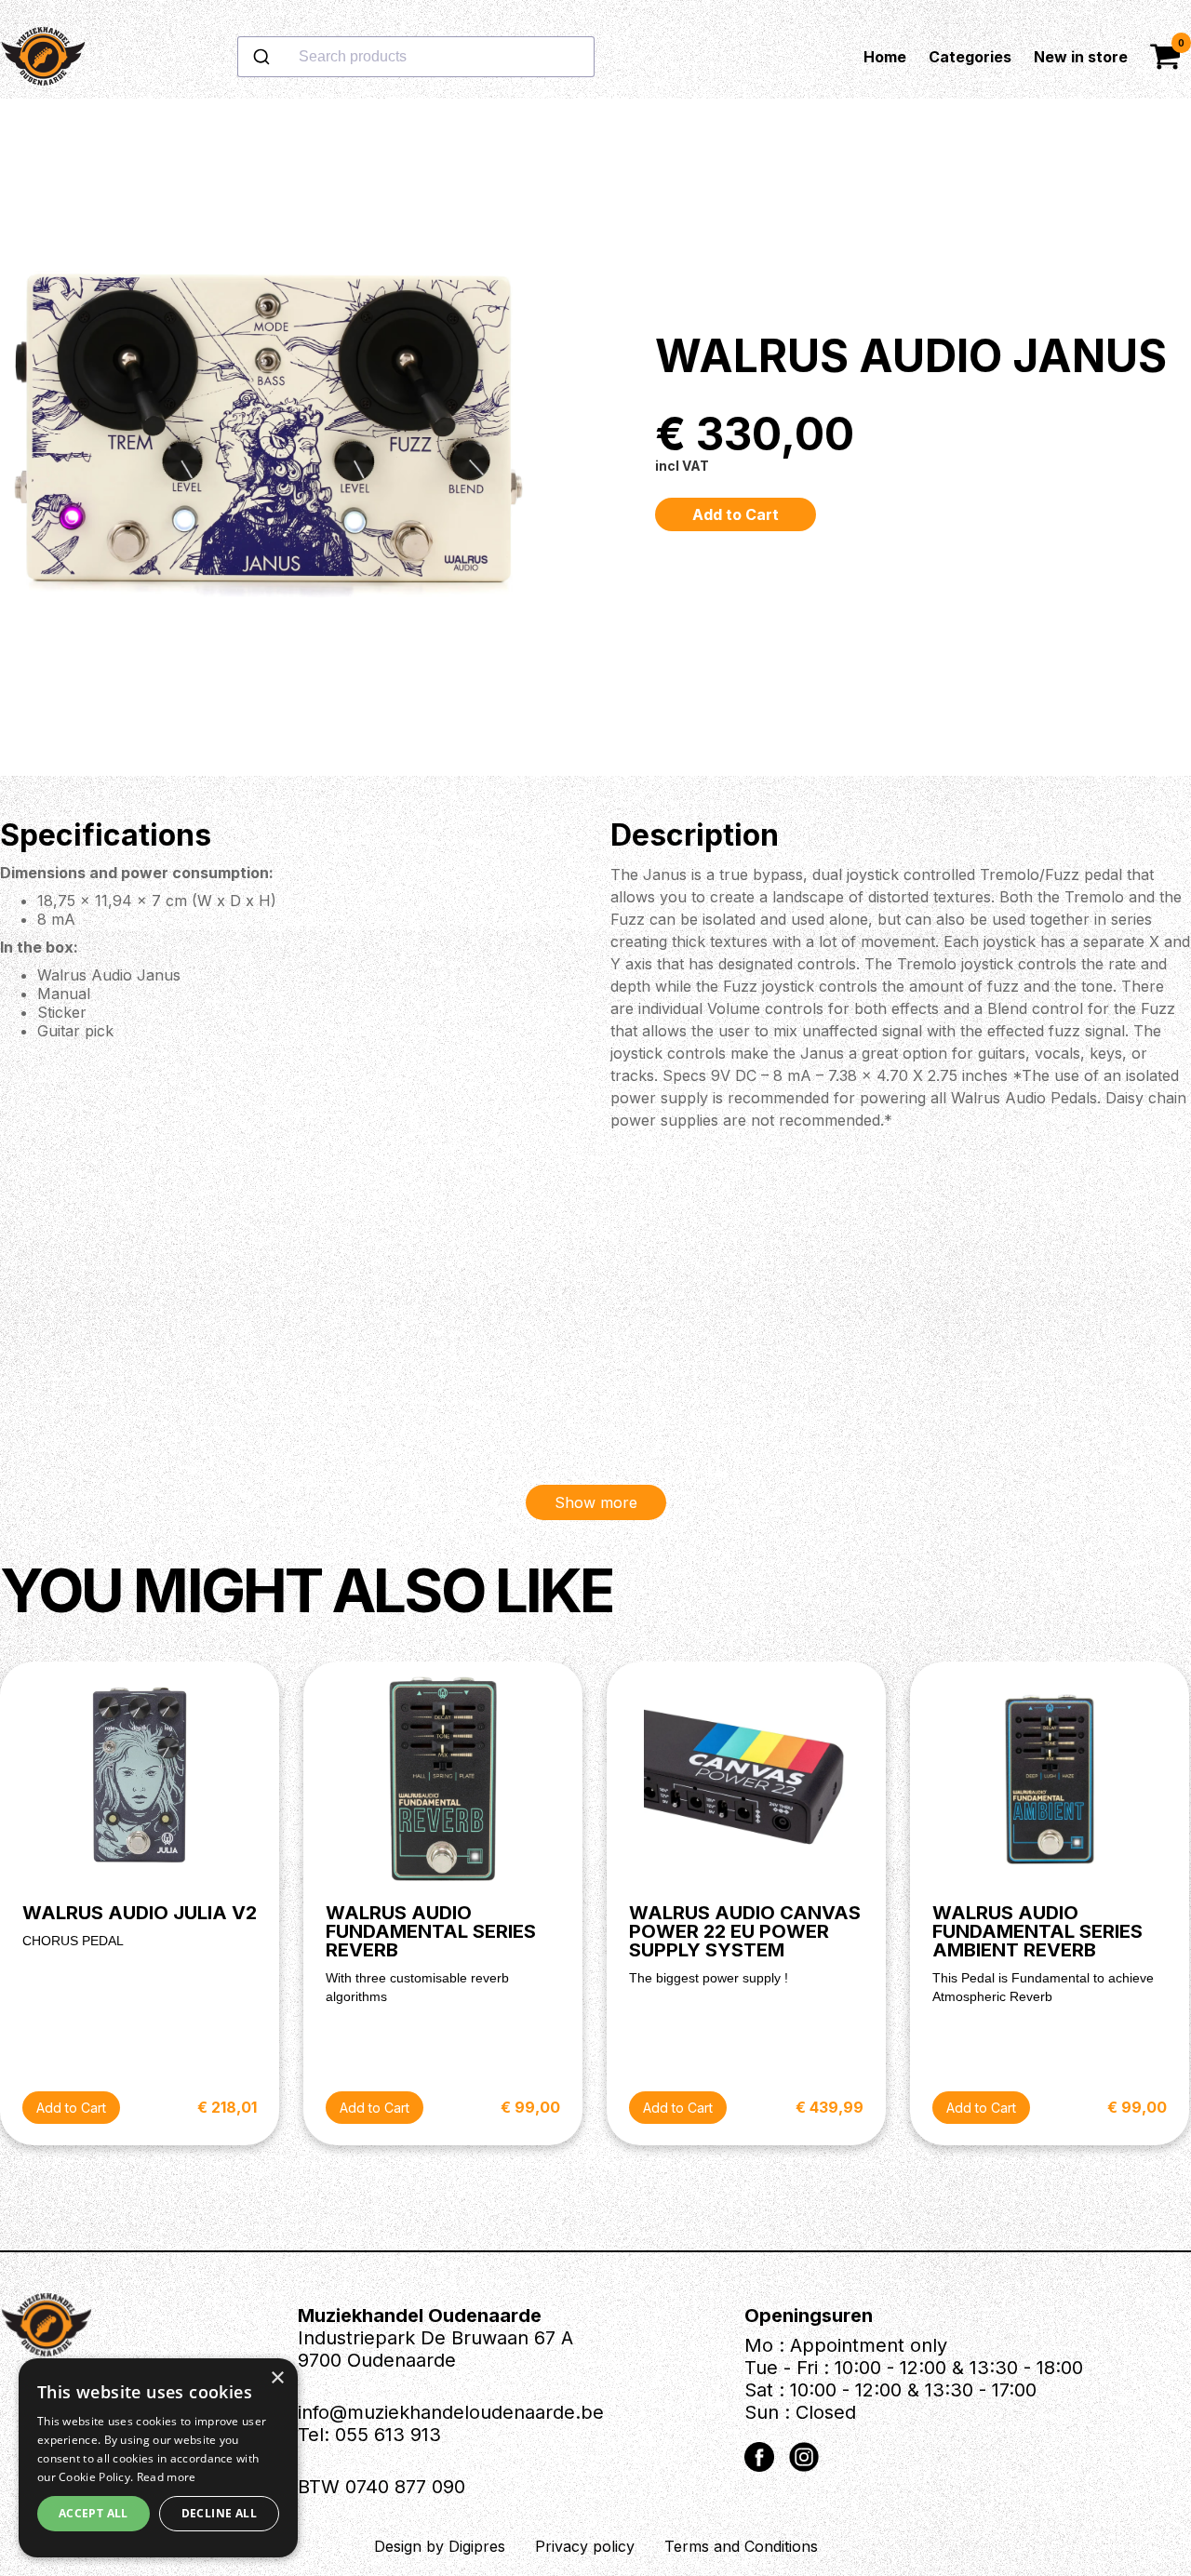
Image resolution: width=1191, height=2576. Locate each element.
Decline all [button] (219, 2513)
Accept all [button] (94, 2513)
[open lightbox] (274, 437)
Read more (167, 2477)
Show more (596, 1502)
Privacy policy (585, 2546)
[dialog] (158, 2458)
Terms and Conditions (741, 2546)
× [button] (277, 2378)
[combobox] (475, 57)
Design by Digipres (440, 2546)
